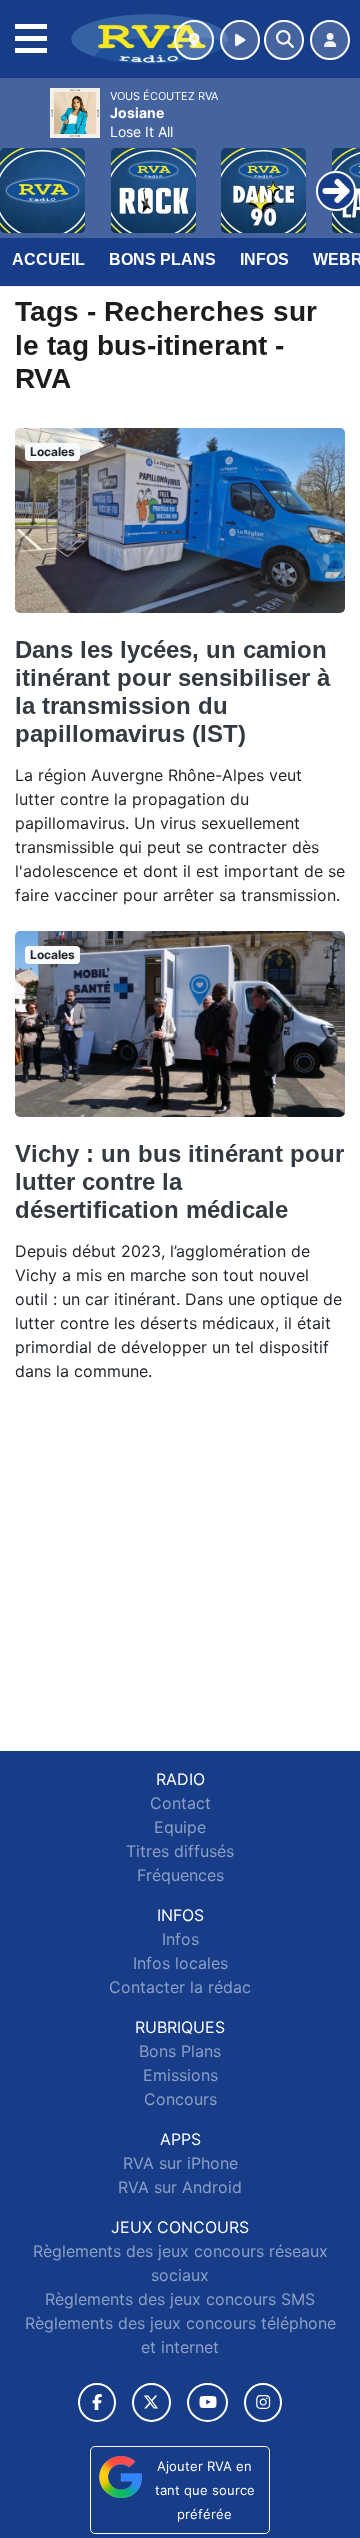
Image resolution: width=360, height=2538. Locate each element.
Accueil (48, 259)
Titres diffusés (180, 1851)
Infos (264, 259)
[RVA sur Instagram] (263, 2402)
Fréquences (180, 1875)
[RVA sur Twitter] (151, 2402)
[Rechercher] (284, 40)
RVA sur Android (180, 2187)
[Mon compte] (330, 40)
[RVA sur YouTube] (207, 2402)
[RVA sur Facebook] (97, 2402)
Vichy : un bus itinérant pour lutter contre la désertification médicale (179, 1181)
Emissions (180, 2075)
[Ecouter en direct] (240, 40)
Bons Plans (162, 259)
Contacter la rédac (180, 1987)
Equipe (180, 1827)
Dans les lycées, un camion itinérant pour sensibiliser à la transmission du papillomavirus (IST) (172, 691)
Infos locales (180, 1963)
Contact (180, 1803)
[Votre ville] (194, 40)
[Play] (26, 176)
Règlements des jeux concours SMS (180, 2299)
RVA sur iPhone (180, 2163)
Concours (180, 2099)
